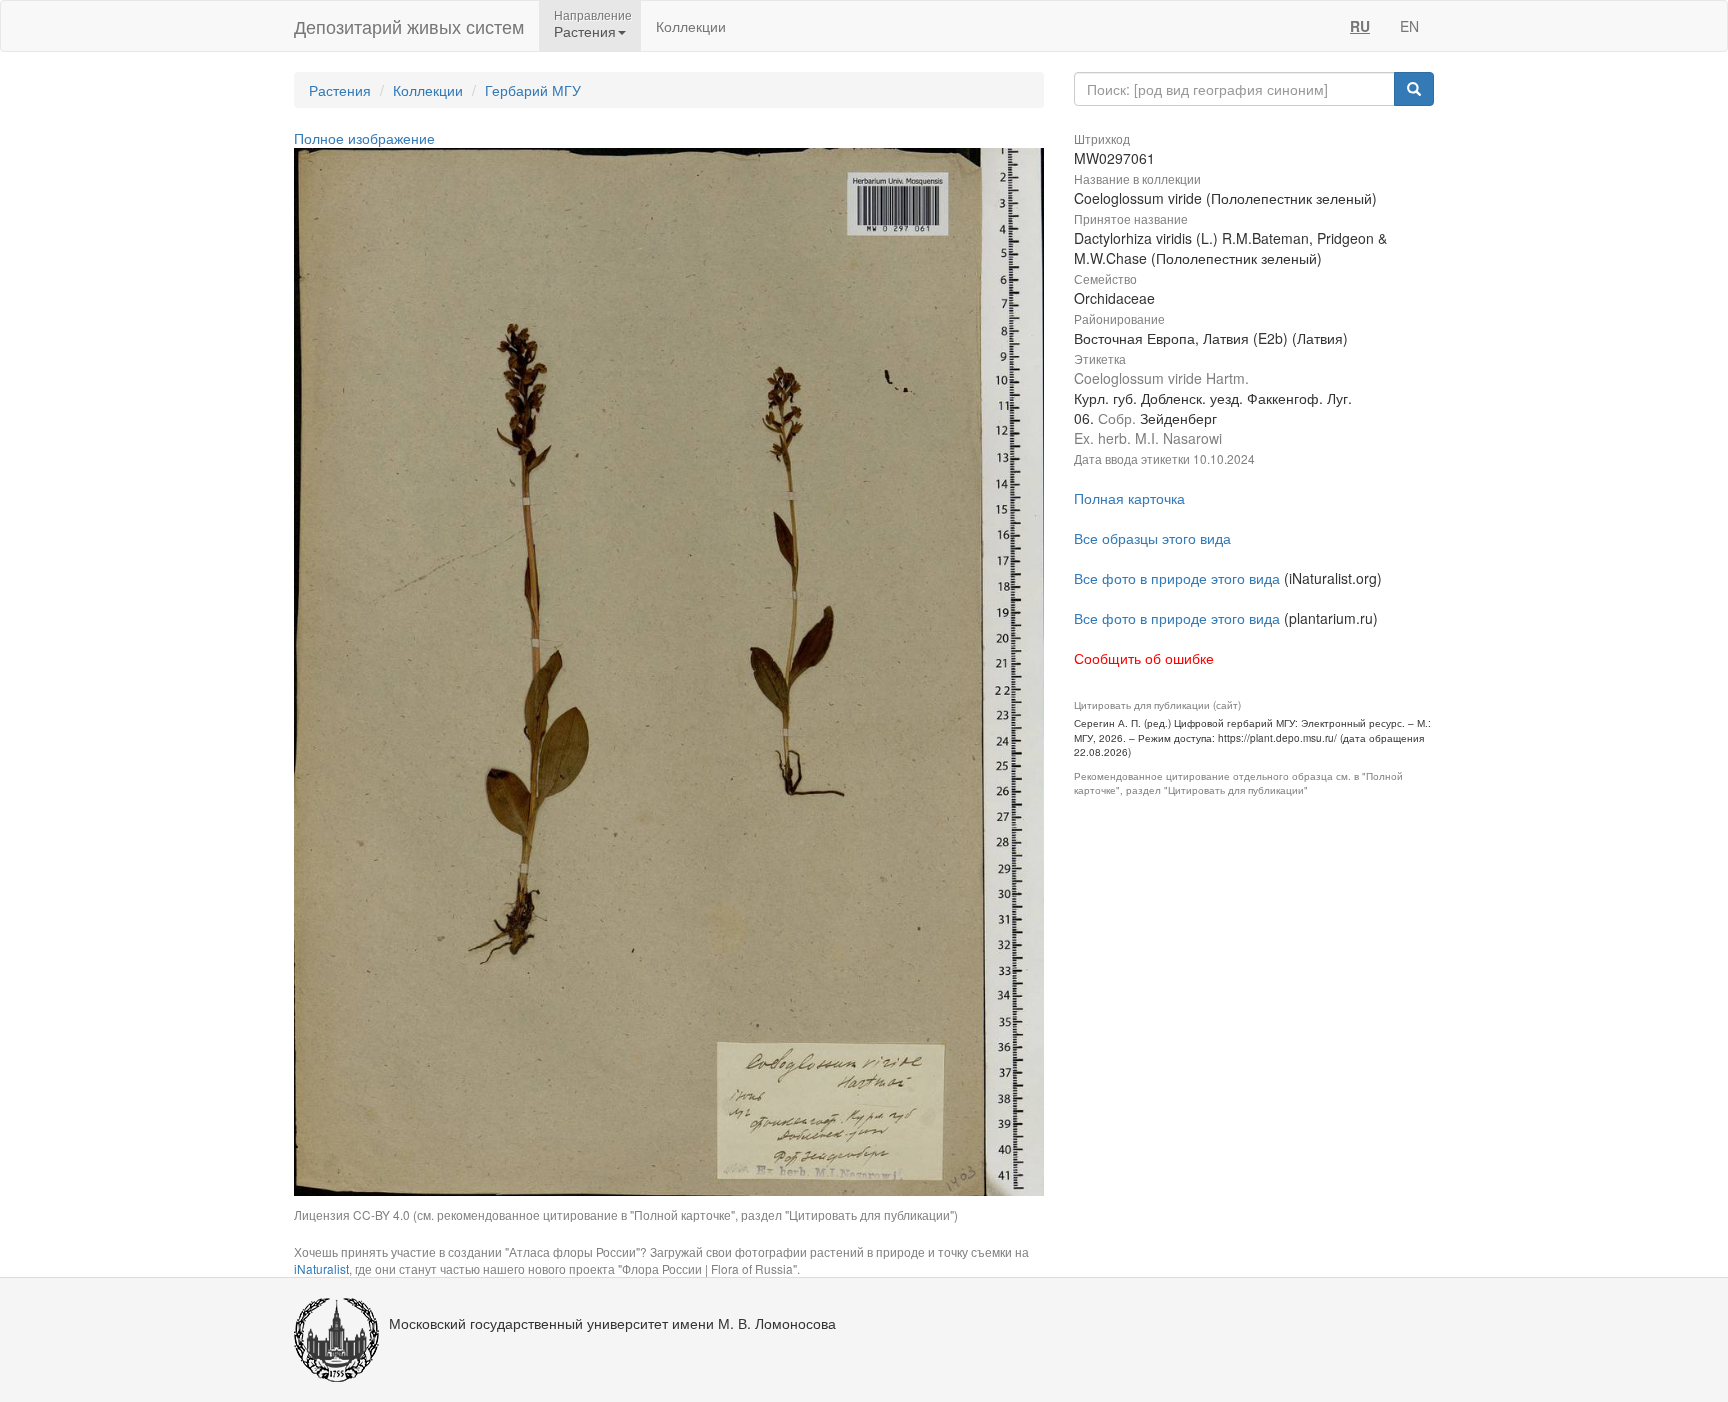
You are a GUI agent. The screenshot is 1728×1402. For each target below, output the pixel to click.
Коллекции (691, 26)
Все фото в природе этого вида (1177, 578)
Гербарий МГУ (533, 90)
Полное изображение (364, 138)
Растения (340, 90)
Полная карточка (1129, 498)
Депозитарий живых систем (409, 26)
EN (1409, 26)
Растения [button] (585, 31)
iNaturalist (321, 1268)
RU (1360, 26)
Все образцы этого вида (1152, 538)
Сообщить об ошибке (1144, 658)
